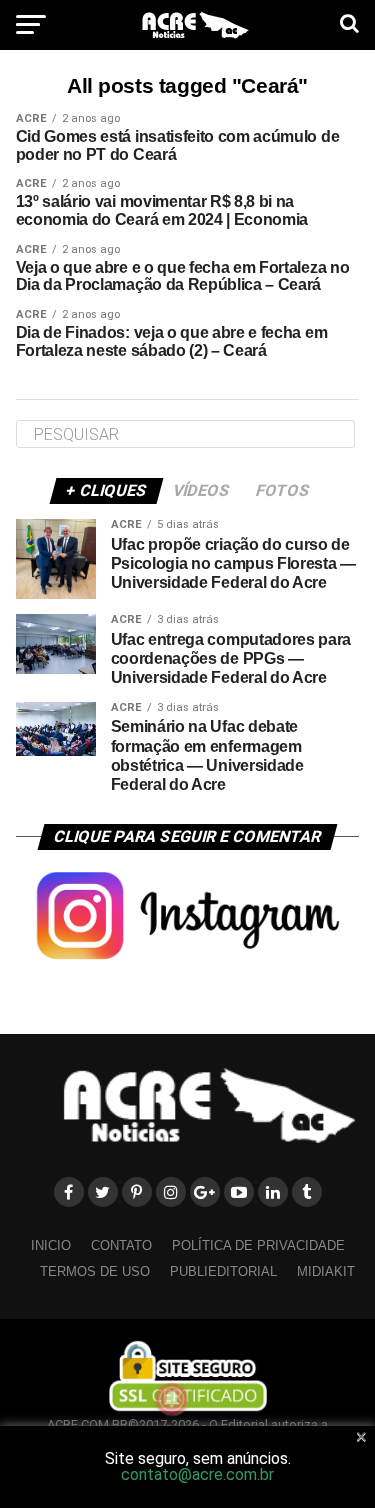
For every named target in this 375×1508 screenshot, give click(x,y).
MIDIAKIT (326, 1271)
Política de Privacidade (258, 1245)
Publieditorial (223, 1271)
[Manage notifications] (172, 1399)
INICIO (51, 1245)
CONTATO (121, 1245)
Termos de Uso (95, 1271)
